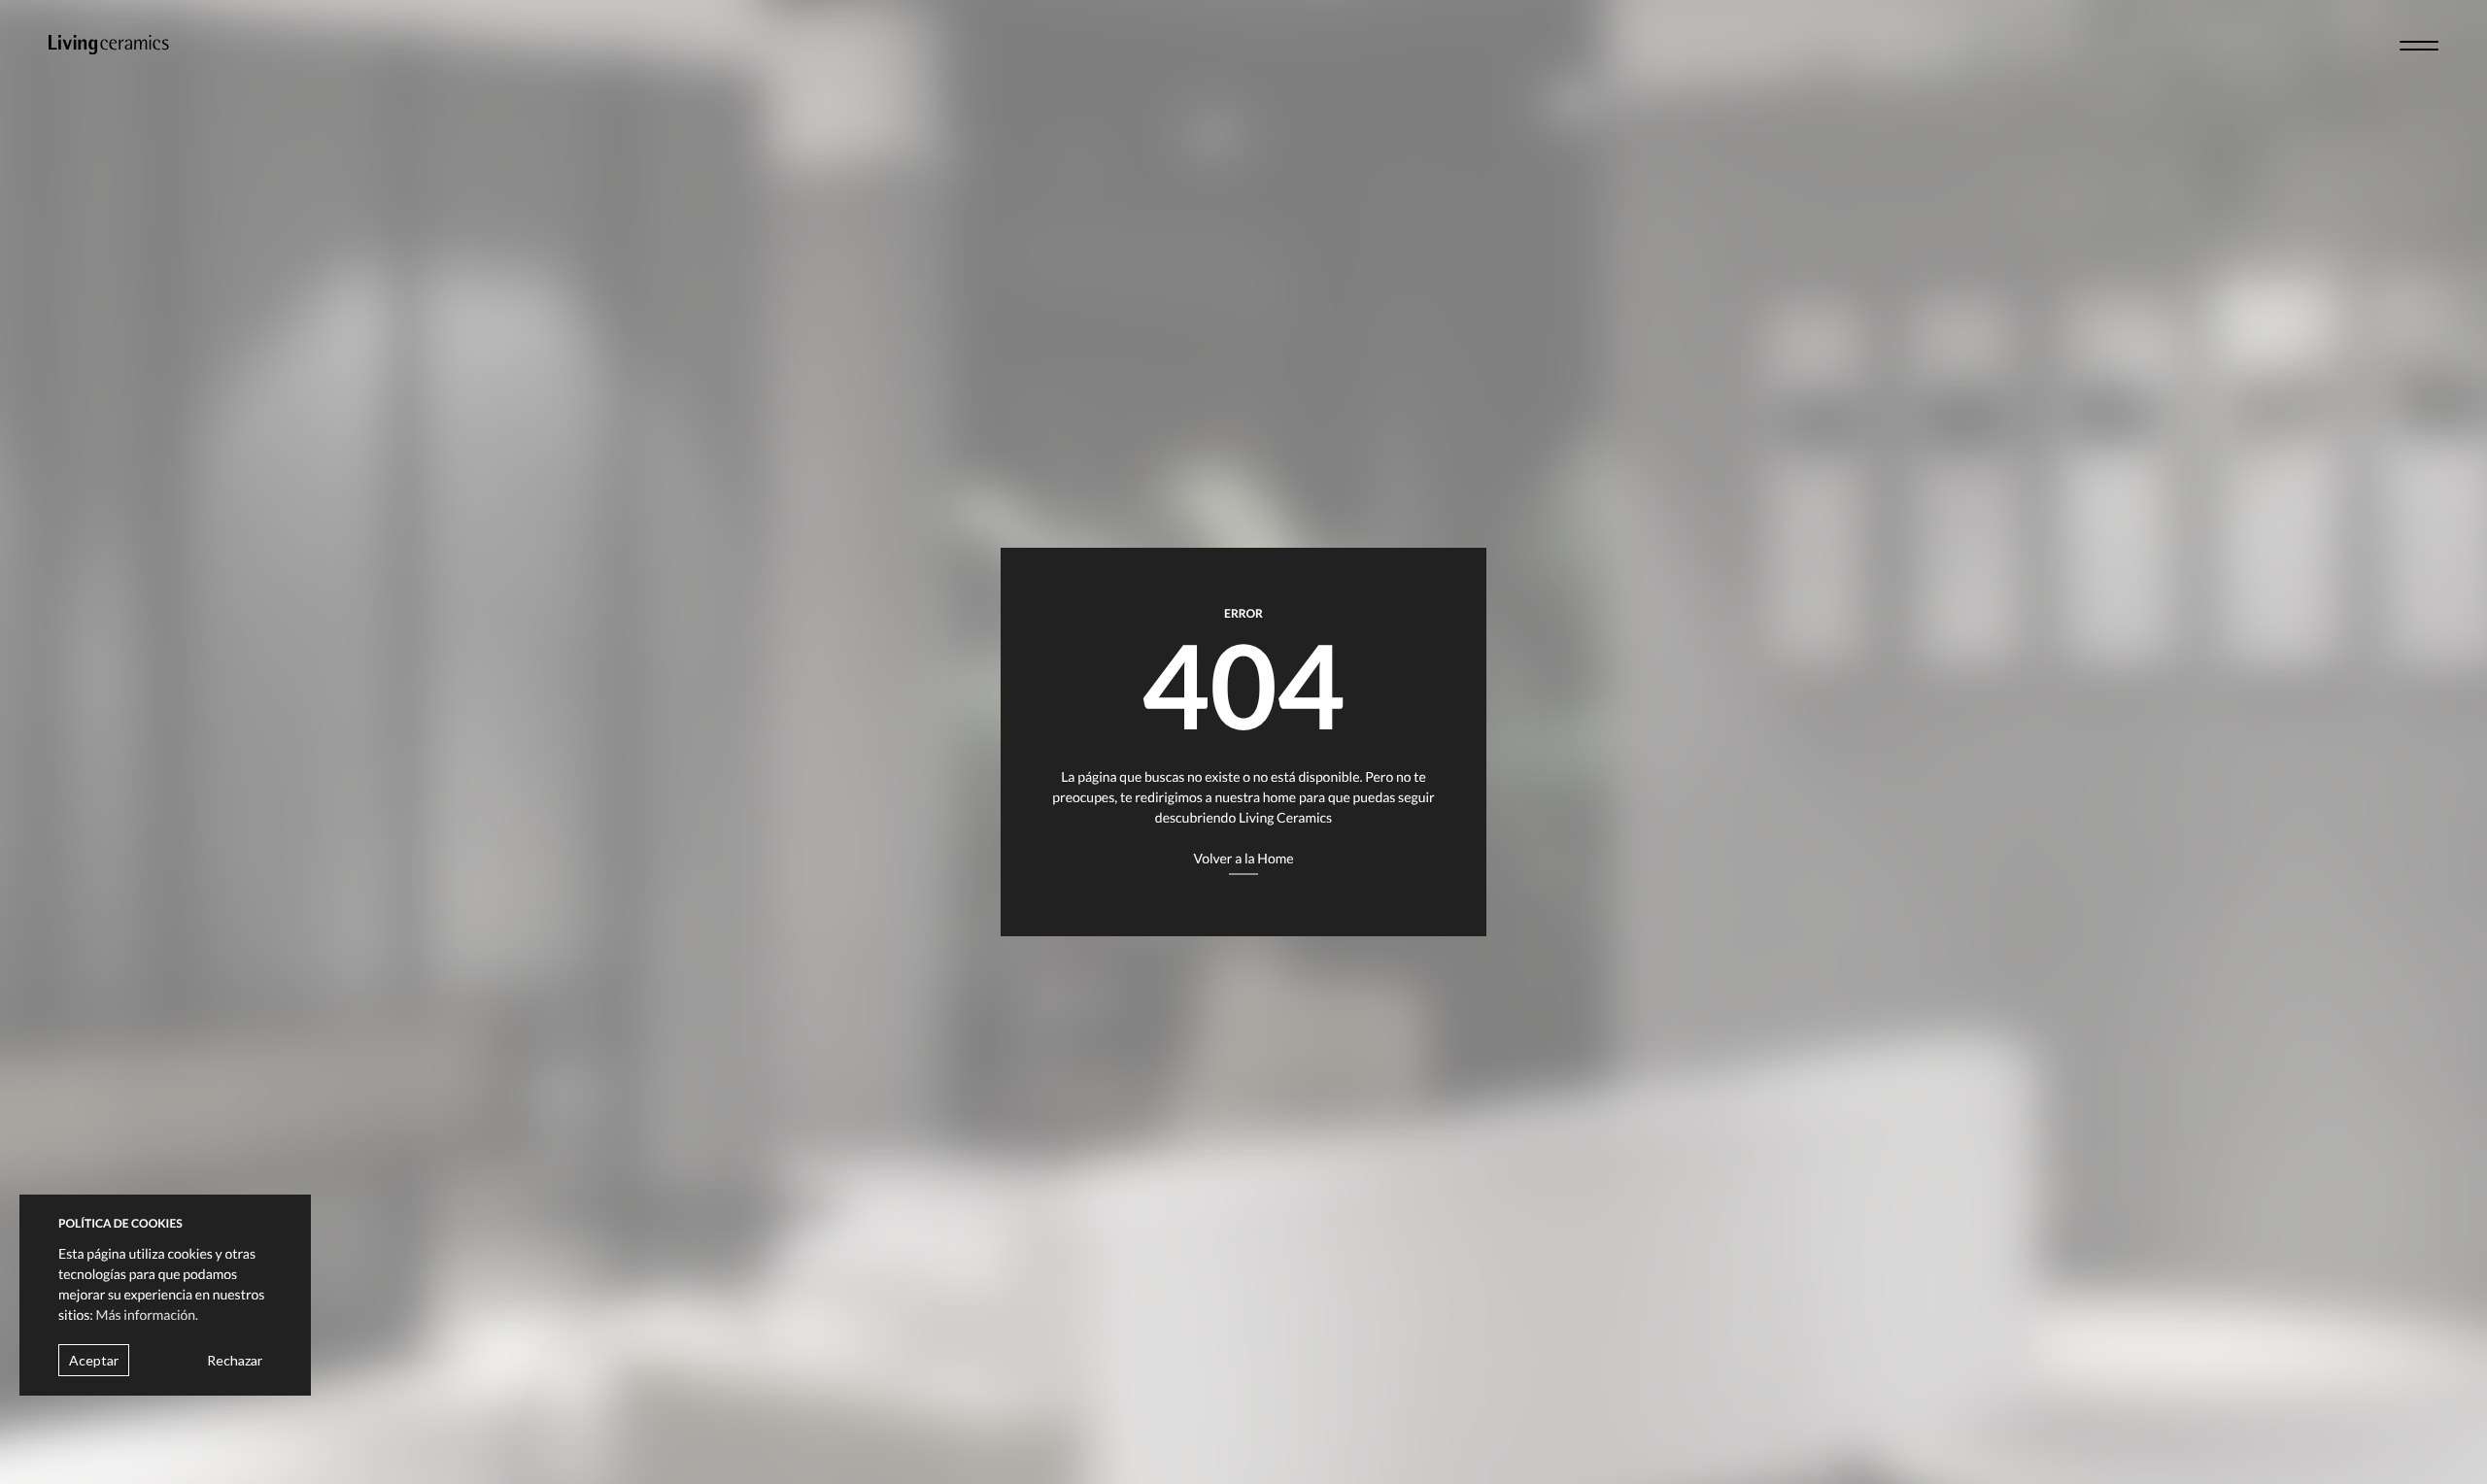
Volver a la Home (1243, 858)
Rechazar (235, 1359)
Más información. (148, 1314)
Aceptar (94, 1359)
